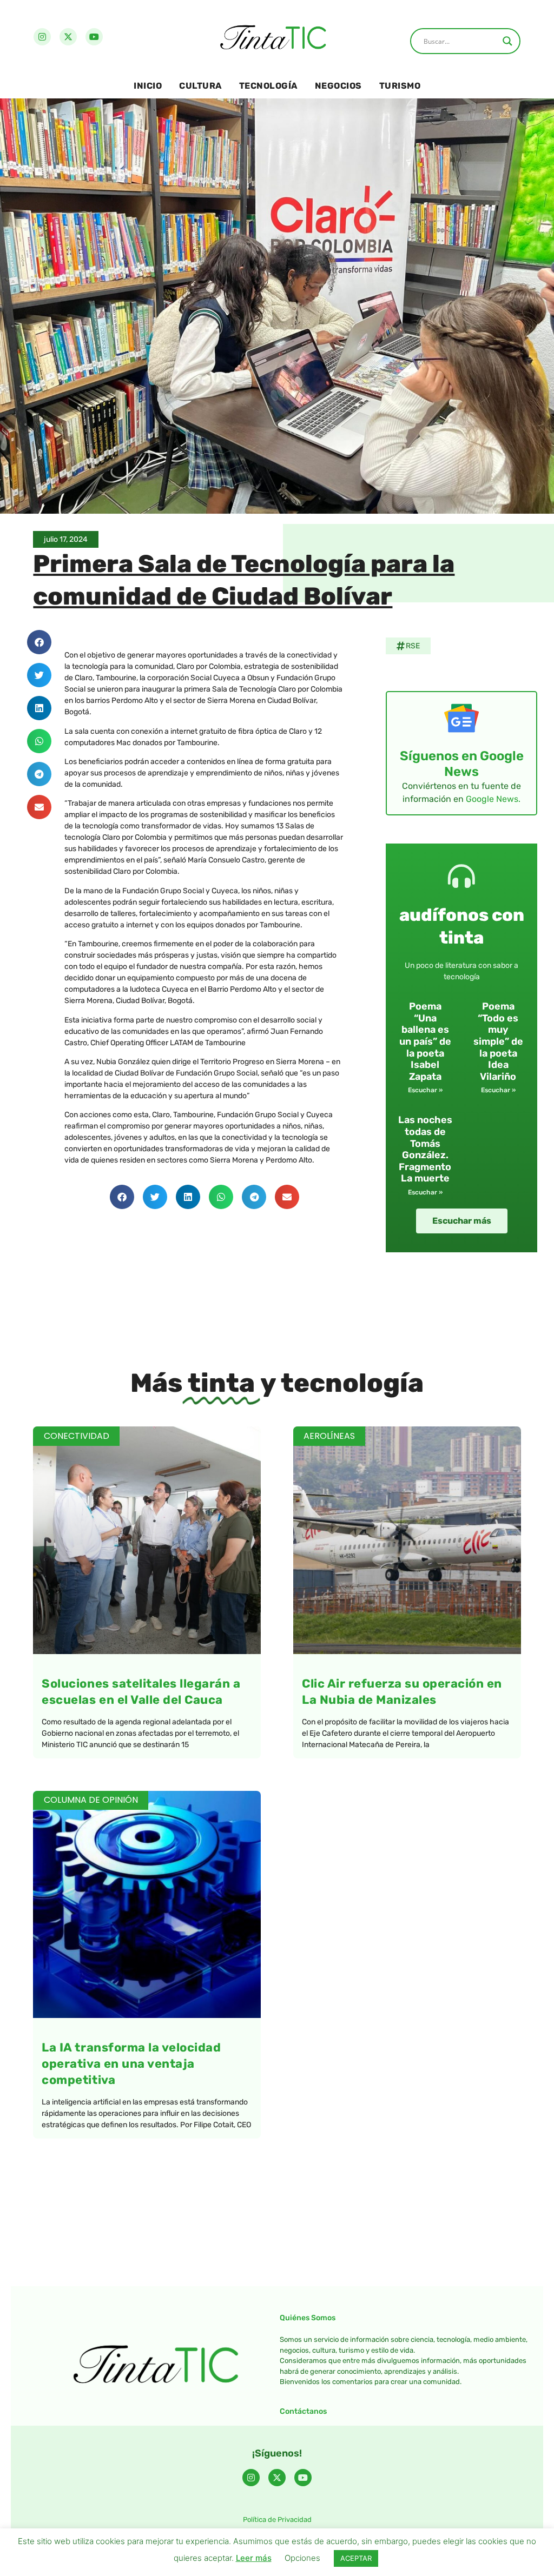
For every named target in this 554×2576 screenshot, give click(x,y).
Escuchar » (425, 1090)
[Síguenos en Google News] (461, 718)
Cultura (200, 86)
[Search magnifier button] (507, 41)
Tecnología (268, 86)
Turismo (400, 86)
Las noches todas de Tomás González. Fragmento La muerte (425, 1149)
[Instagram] (42, 37)
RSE (413, 646)
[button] (39, 642)
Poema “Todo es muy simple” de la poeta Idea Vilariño (498, 1041)
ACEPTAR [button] (356, 2558)
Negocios (338, 86)
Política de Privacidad (277, 2519)
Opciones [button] (302, 2558)
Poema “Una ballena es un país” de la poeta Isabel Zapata (425, 1041)
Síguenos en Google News (462, 764)
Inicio (148, 86)
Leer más (254, 2558)
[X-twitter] (68, 37)
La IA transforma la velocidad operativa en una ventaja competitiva (131, 2064)
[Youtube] (94, 37)
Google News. (493, 799)
